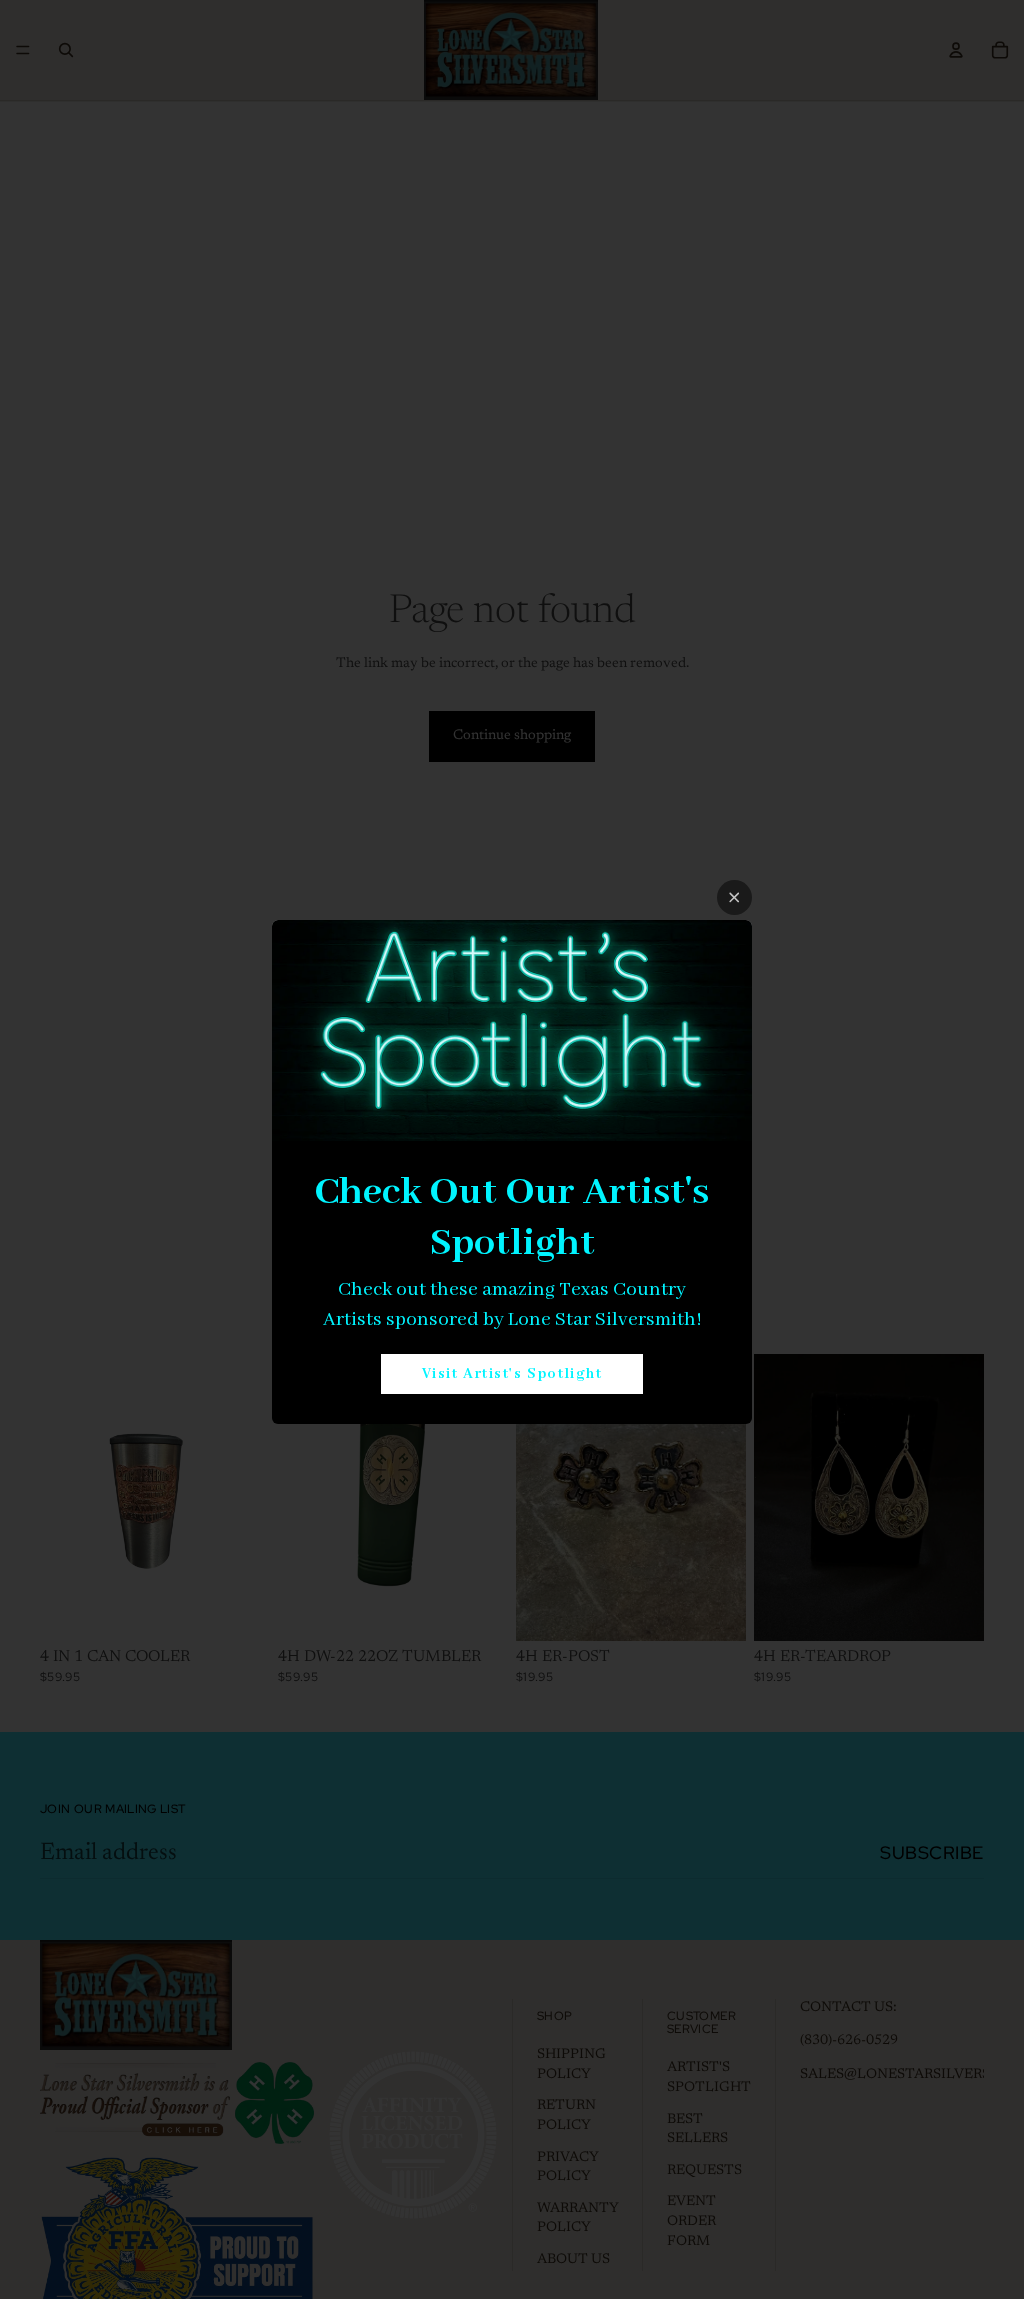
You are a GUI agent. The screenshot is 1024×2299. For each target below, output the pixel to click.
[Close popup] (734, 897)
